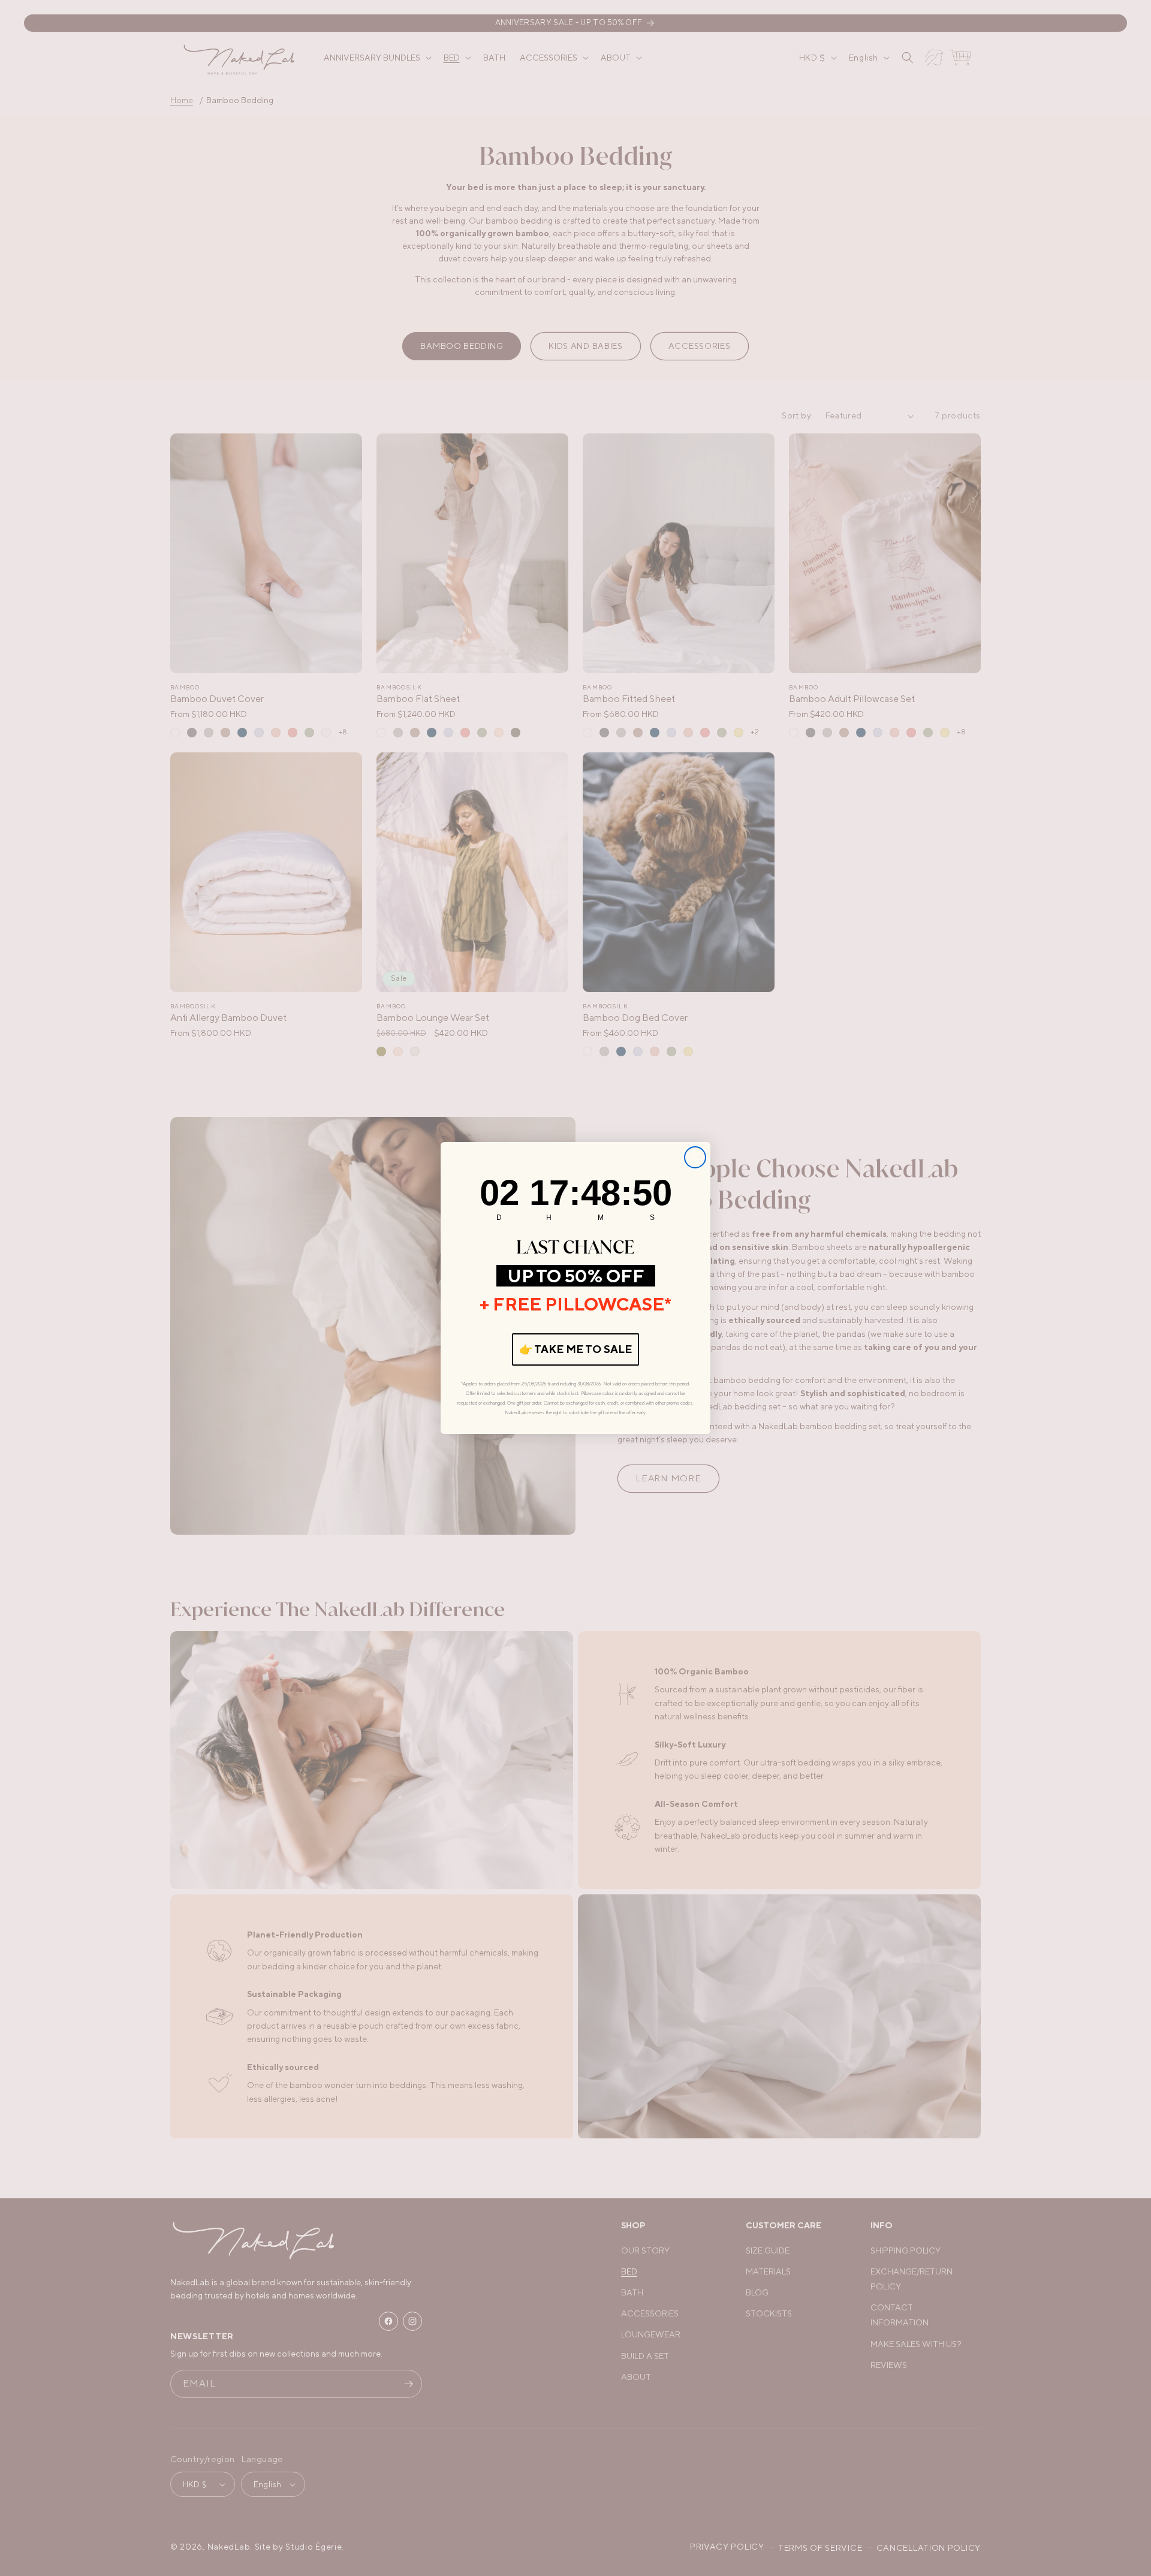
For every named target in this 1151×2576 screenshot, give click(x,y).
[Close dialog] (695, 1157)
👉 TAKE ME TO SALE (575, 1349)
